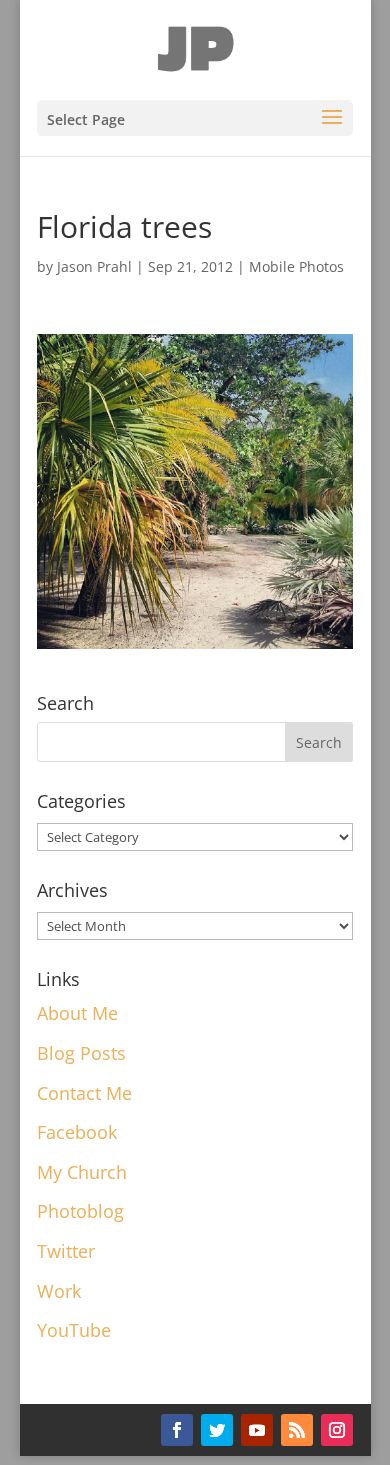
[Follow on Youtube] (257, 1430)
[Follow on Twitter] (217, 1430)
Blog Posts (81, 1053)
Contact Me (84, 1093)
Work (59, 1291)
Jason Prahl (94, 266)
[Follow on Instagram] (337, 1430)
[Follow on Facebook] (177, 1430)
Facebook (77, 1132)
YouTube (74, 1330)
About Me (77, 1013)
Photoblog (80, 1211)
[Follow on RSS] (297, 1430)
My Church (82, 1172)
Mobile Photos (296, 266)
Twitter (66, 1251)
